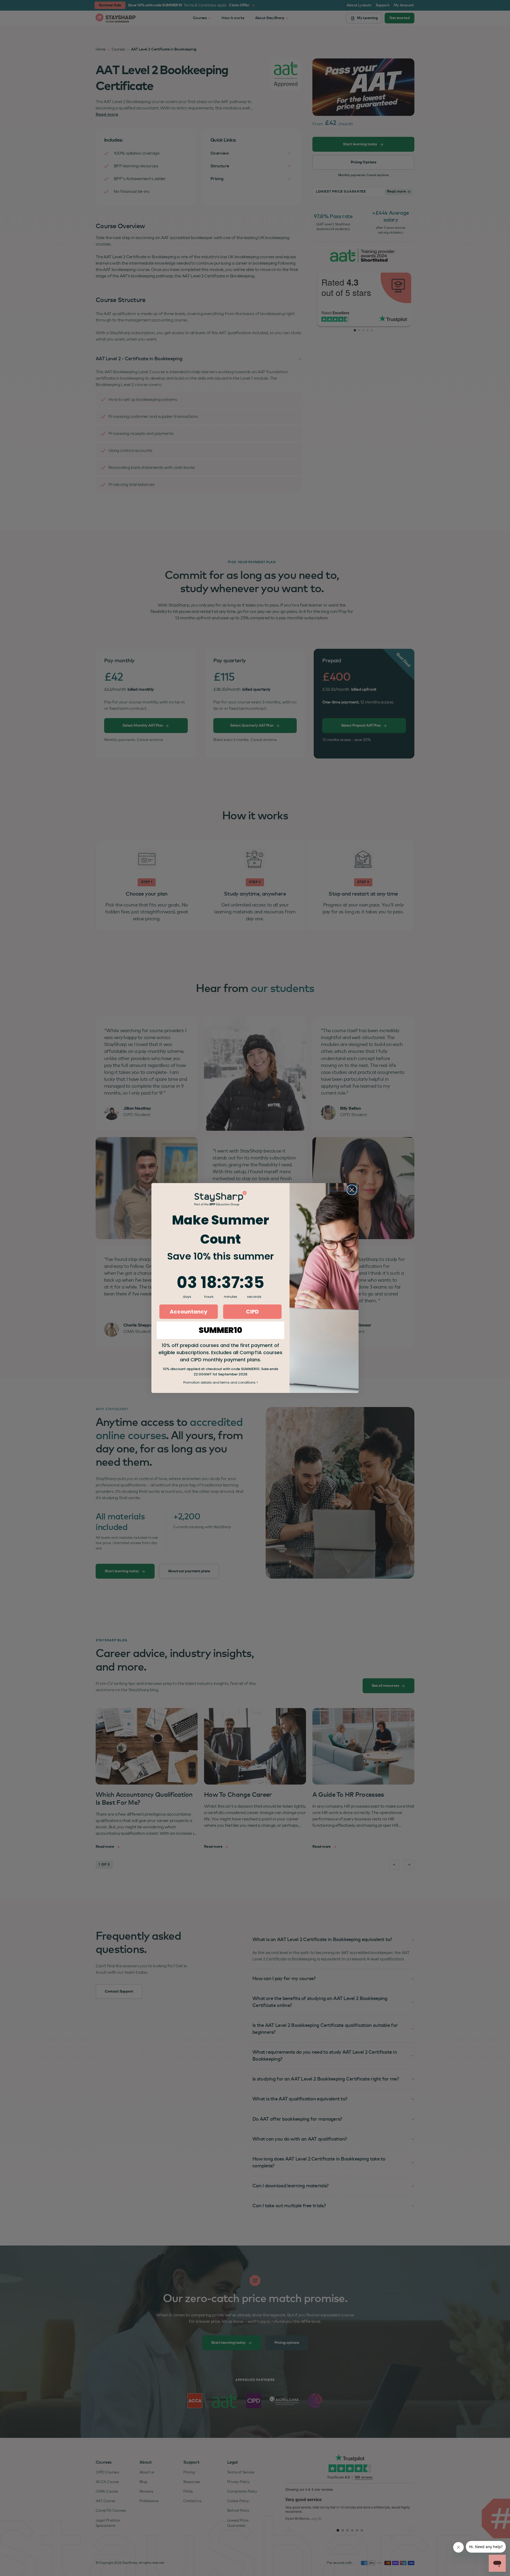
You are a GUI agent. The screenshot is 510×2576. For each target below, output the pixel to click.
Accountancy (189, 1312)
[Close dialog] (352, 1190)
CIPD (252, 1312)
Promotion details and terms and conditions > (221, 1382)
